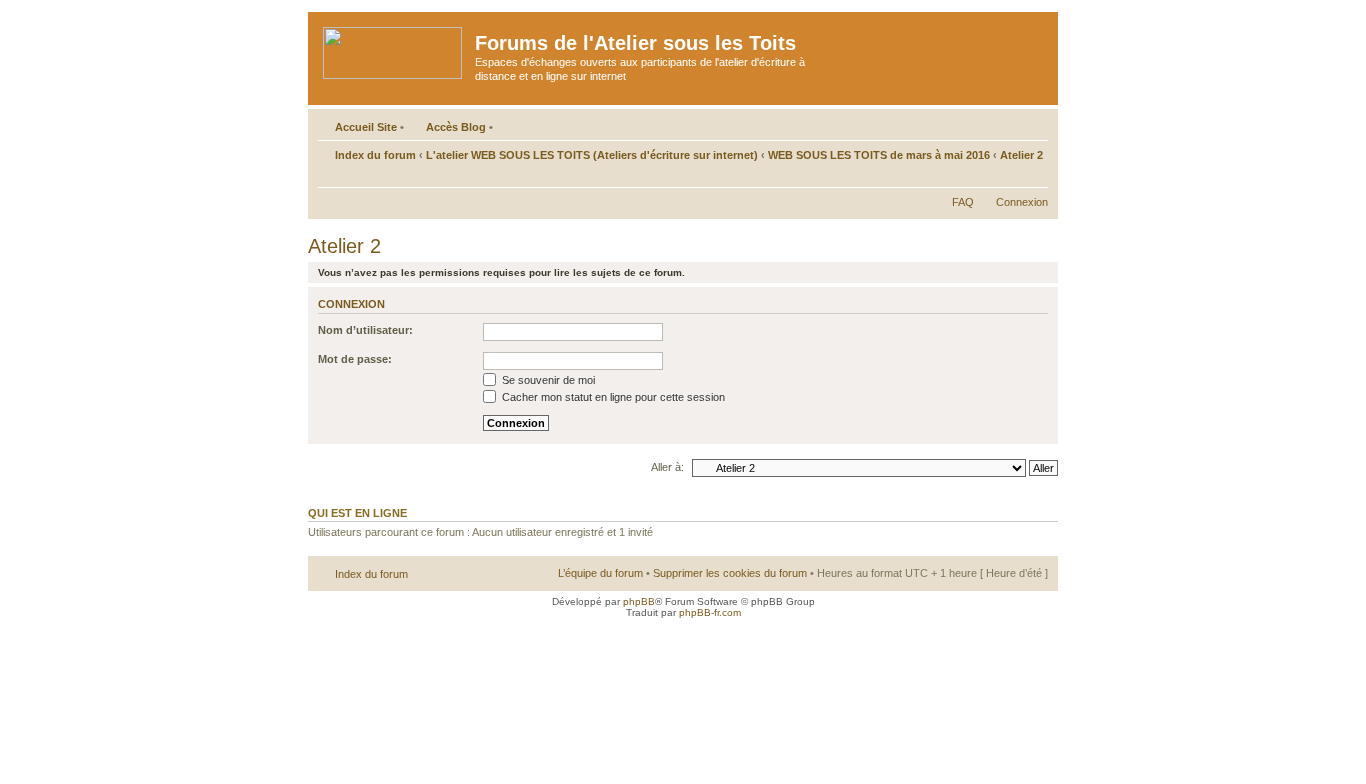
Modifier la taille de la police (1033, 177)
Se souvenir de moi (547, 380)
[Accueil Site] (394, 49)
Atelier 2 (1021, 155)
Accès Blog (456, 127)
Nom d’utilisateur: (365, 330)
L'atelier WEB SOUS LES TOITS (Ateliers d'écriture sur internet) (592, 155)
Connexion (1022, 202)
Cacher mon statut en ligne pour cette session (612, 397)
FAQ (963, 202)
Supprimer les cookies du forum (730, 573)
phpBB (639, 601)
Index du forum (375, 155)
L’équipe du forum (600, 573)
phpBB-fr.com (710, 612)
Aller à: (667, 467)
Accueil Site (366, 127)
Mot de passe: (355, 359)
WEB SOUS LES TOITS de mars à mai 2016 (879, 155)
